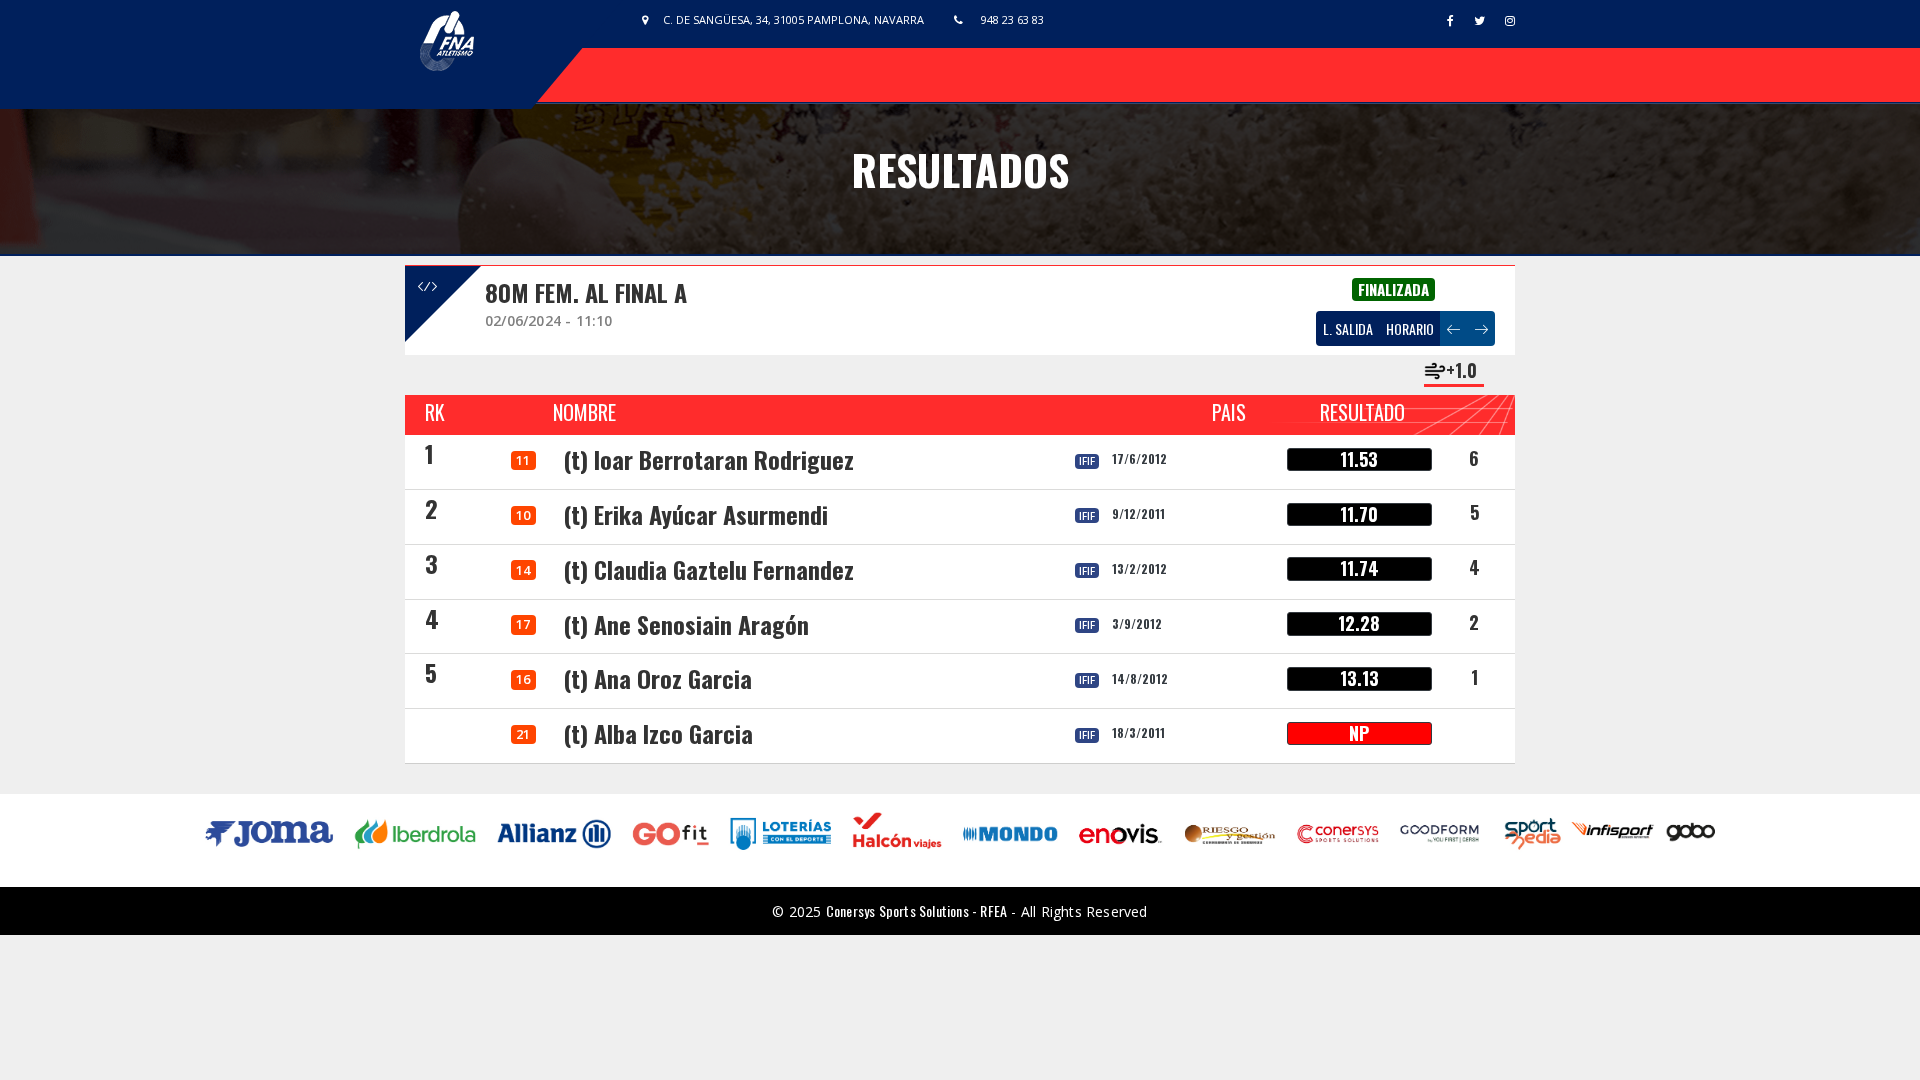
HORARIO (1410, 328)
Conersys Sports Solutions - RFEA (916, 910)
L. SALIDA (1348, 328)
